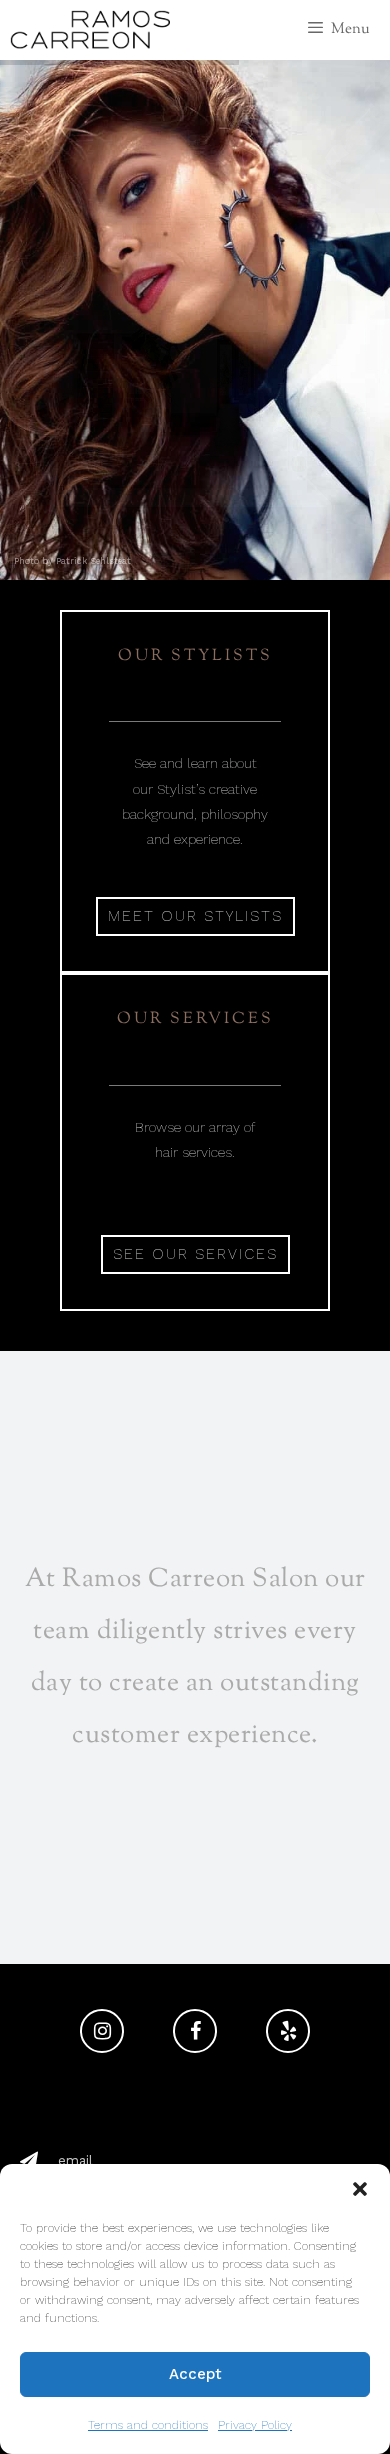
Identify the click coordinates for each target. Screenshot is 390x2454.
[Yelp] (288, 2031)
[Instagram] (102, 2031)
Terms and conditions (148, 2425)
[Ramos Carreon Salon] (90, 30)
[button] (360, 2189)
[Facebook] (195, 2031)
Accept (195, 2374)
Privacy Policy (255, 2425)
